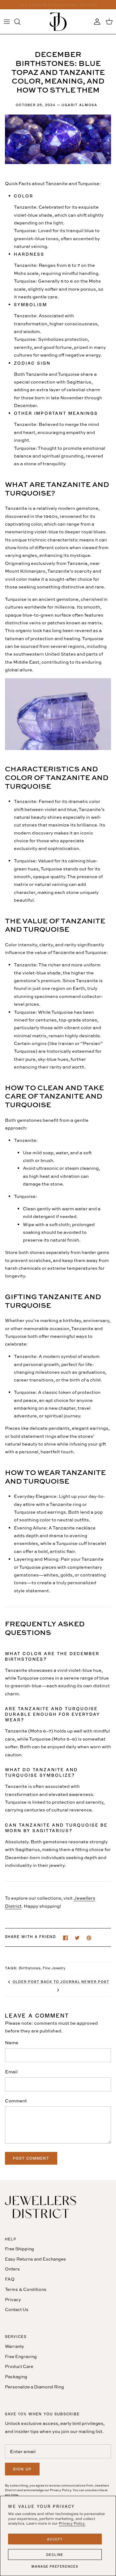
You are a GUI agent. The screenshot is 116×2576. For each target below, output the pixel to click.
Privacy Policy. (72, 2523)
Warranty (15, 2346)
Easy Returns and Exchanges (35, 2259)
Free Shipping (19, 2249)
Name (12, 2043)
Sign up (22, 2469)
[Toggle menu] (7, 22)
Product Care (19, 2366)
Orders (12, 2269)
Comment (16, 2101)
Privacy (13, 2299)
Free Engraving (21, 2356)
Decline (55, 2554)
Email (11, 2072)
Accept (55, 2539)
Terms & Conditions (26, 2289)
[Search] (20, 22)
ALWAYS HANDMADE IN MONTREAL (58, 5)
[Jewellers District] (58, 22)
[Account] (96, 22)
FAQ (10, 2279)
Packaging (16, 2377)
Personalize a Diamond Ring (34, 2387)
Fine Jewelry (54, 1968)
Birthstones (30, 1968)
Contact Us (17, 2309)
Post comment (31, 2158)
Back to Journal (61, 1981)
